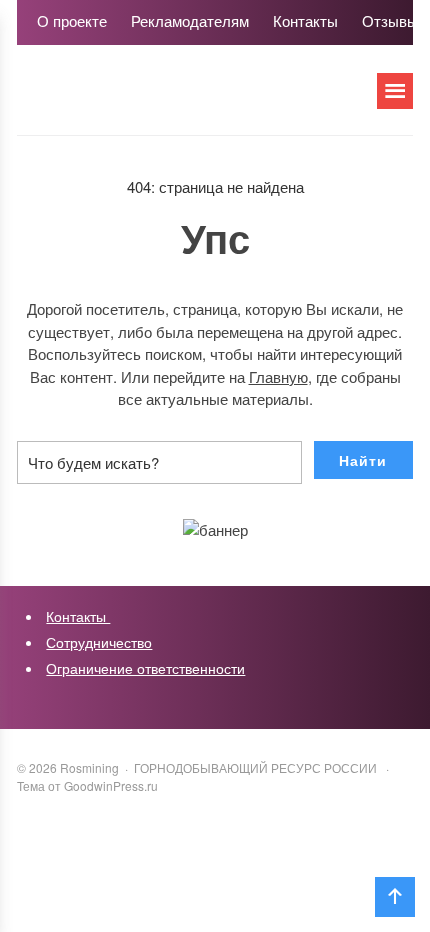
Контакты (78, 616)
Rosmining (167, 100)
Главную (278, 376)
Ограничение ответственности (145, 668)
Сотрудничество (99, 642)
